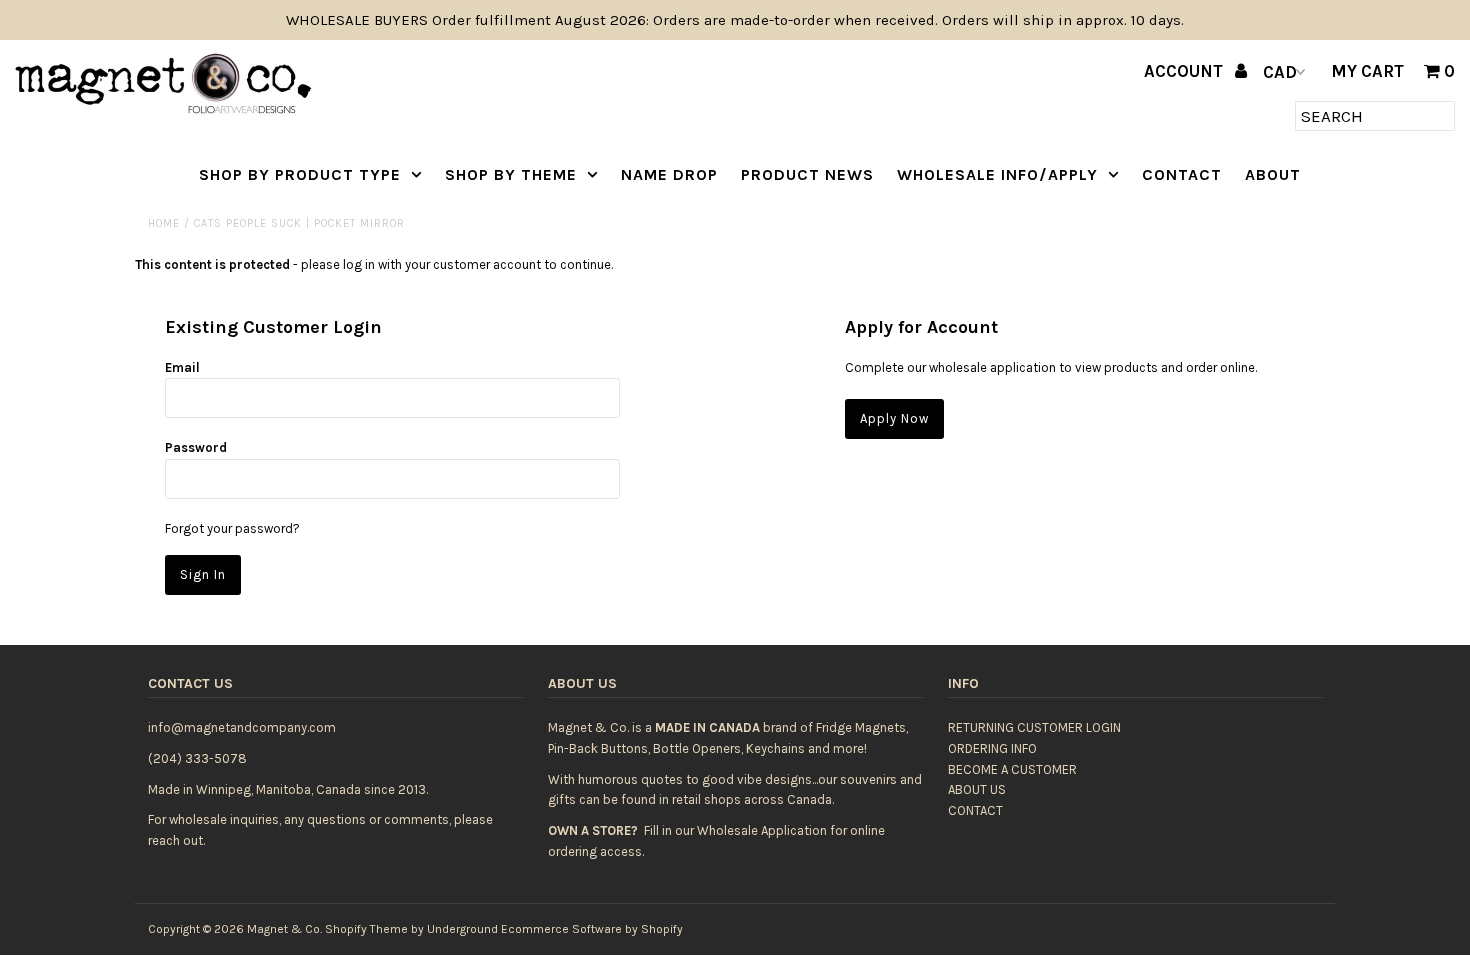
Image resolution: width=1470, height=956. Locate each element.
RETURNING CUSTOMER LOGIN (1034, 727)
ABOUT (1273, 174)
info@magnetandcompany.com (242, 727)
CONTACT (1182, 174)
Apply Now (894, 418)
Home (164, 223)
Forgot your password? (232, 528)
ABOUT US (977, 789)
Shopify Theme (366, 929)
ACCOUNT (1185, 71)
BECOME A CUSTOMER (1012, 769)
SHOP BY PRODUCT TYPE (300, 174)
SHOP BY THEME (511, 174)
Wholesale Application (762, 830)
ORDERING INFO (992, 748)
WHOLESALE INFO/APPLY (997, 174)
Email (182, 367)
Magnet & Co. (284, 929)
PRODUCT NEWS (807, 174)
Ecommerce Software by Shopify (592, 929)
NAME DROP (669, 174)
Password (196, 447)
